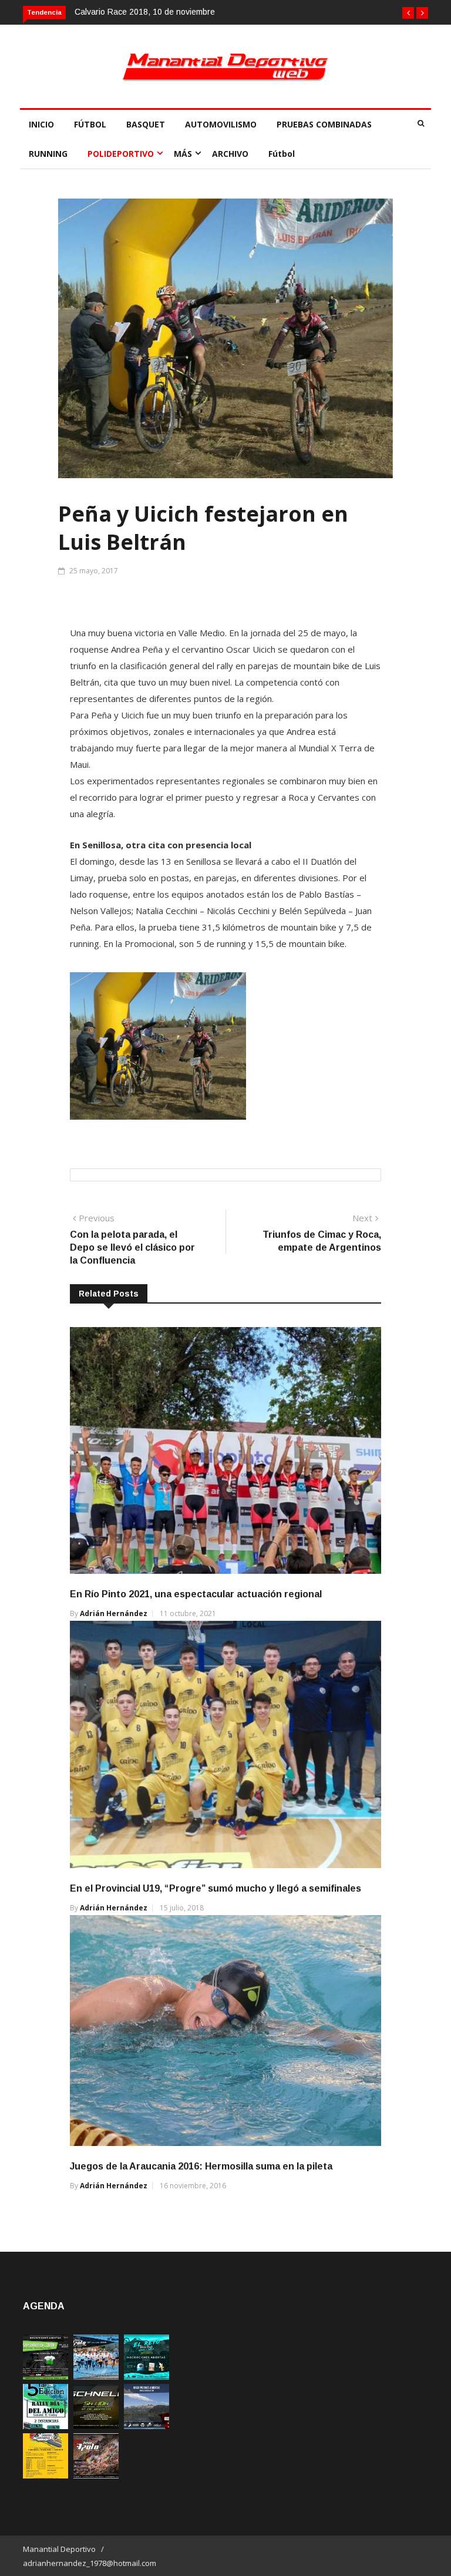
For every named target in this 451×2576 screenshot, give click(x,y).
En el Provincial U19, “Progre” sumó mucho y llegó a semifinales (216, 1888)
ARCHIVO (230, 154)
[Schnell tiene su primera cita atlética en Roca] (96, 2426)
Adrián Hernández (114, 1613)
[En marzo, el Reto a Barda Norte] (147, 2377)
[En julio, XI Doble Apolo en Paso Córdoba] (96, 2377)
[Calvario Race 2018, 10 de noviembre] (147, 2426)
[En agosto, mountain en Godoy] (46, 2426)
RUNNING (48, 154)
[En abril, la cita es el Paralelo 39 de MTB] (46, 2377)
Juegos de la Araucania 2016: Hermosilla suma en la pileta (201, 2166)
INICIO (41, 124)
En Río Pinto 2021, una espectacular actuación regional (196, 1594)
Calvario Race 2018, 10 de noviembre (145, 12)
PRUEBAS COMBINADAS (324, 124)
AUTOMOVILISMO (221, 124)
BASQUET (146, 124)
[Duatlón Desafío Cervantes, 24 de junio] (46, 2475)
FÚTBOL (90, 124)
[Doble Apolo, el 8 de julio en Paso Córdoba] (96, 2475)
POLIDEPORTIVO (121, 154)
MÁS (183, 154)
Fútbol (282, 154)
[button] (408, 13)
